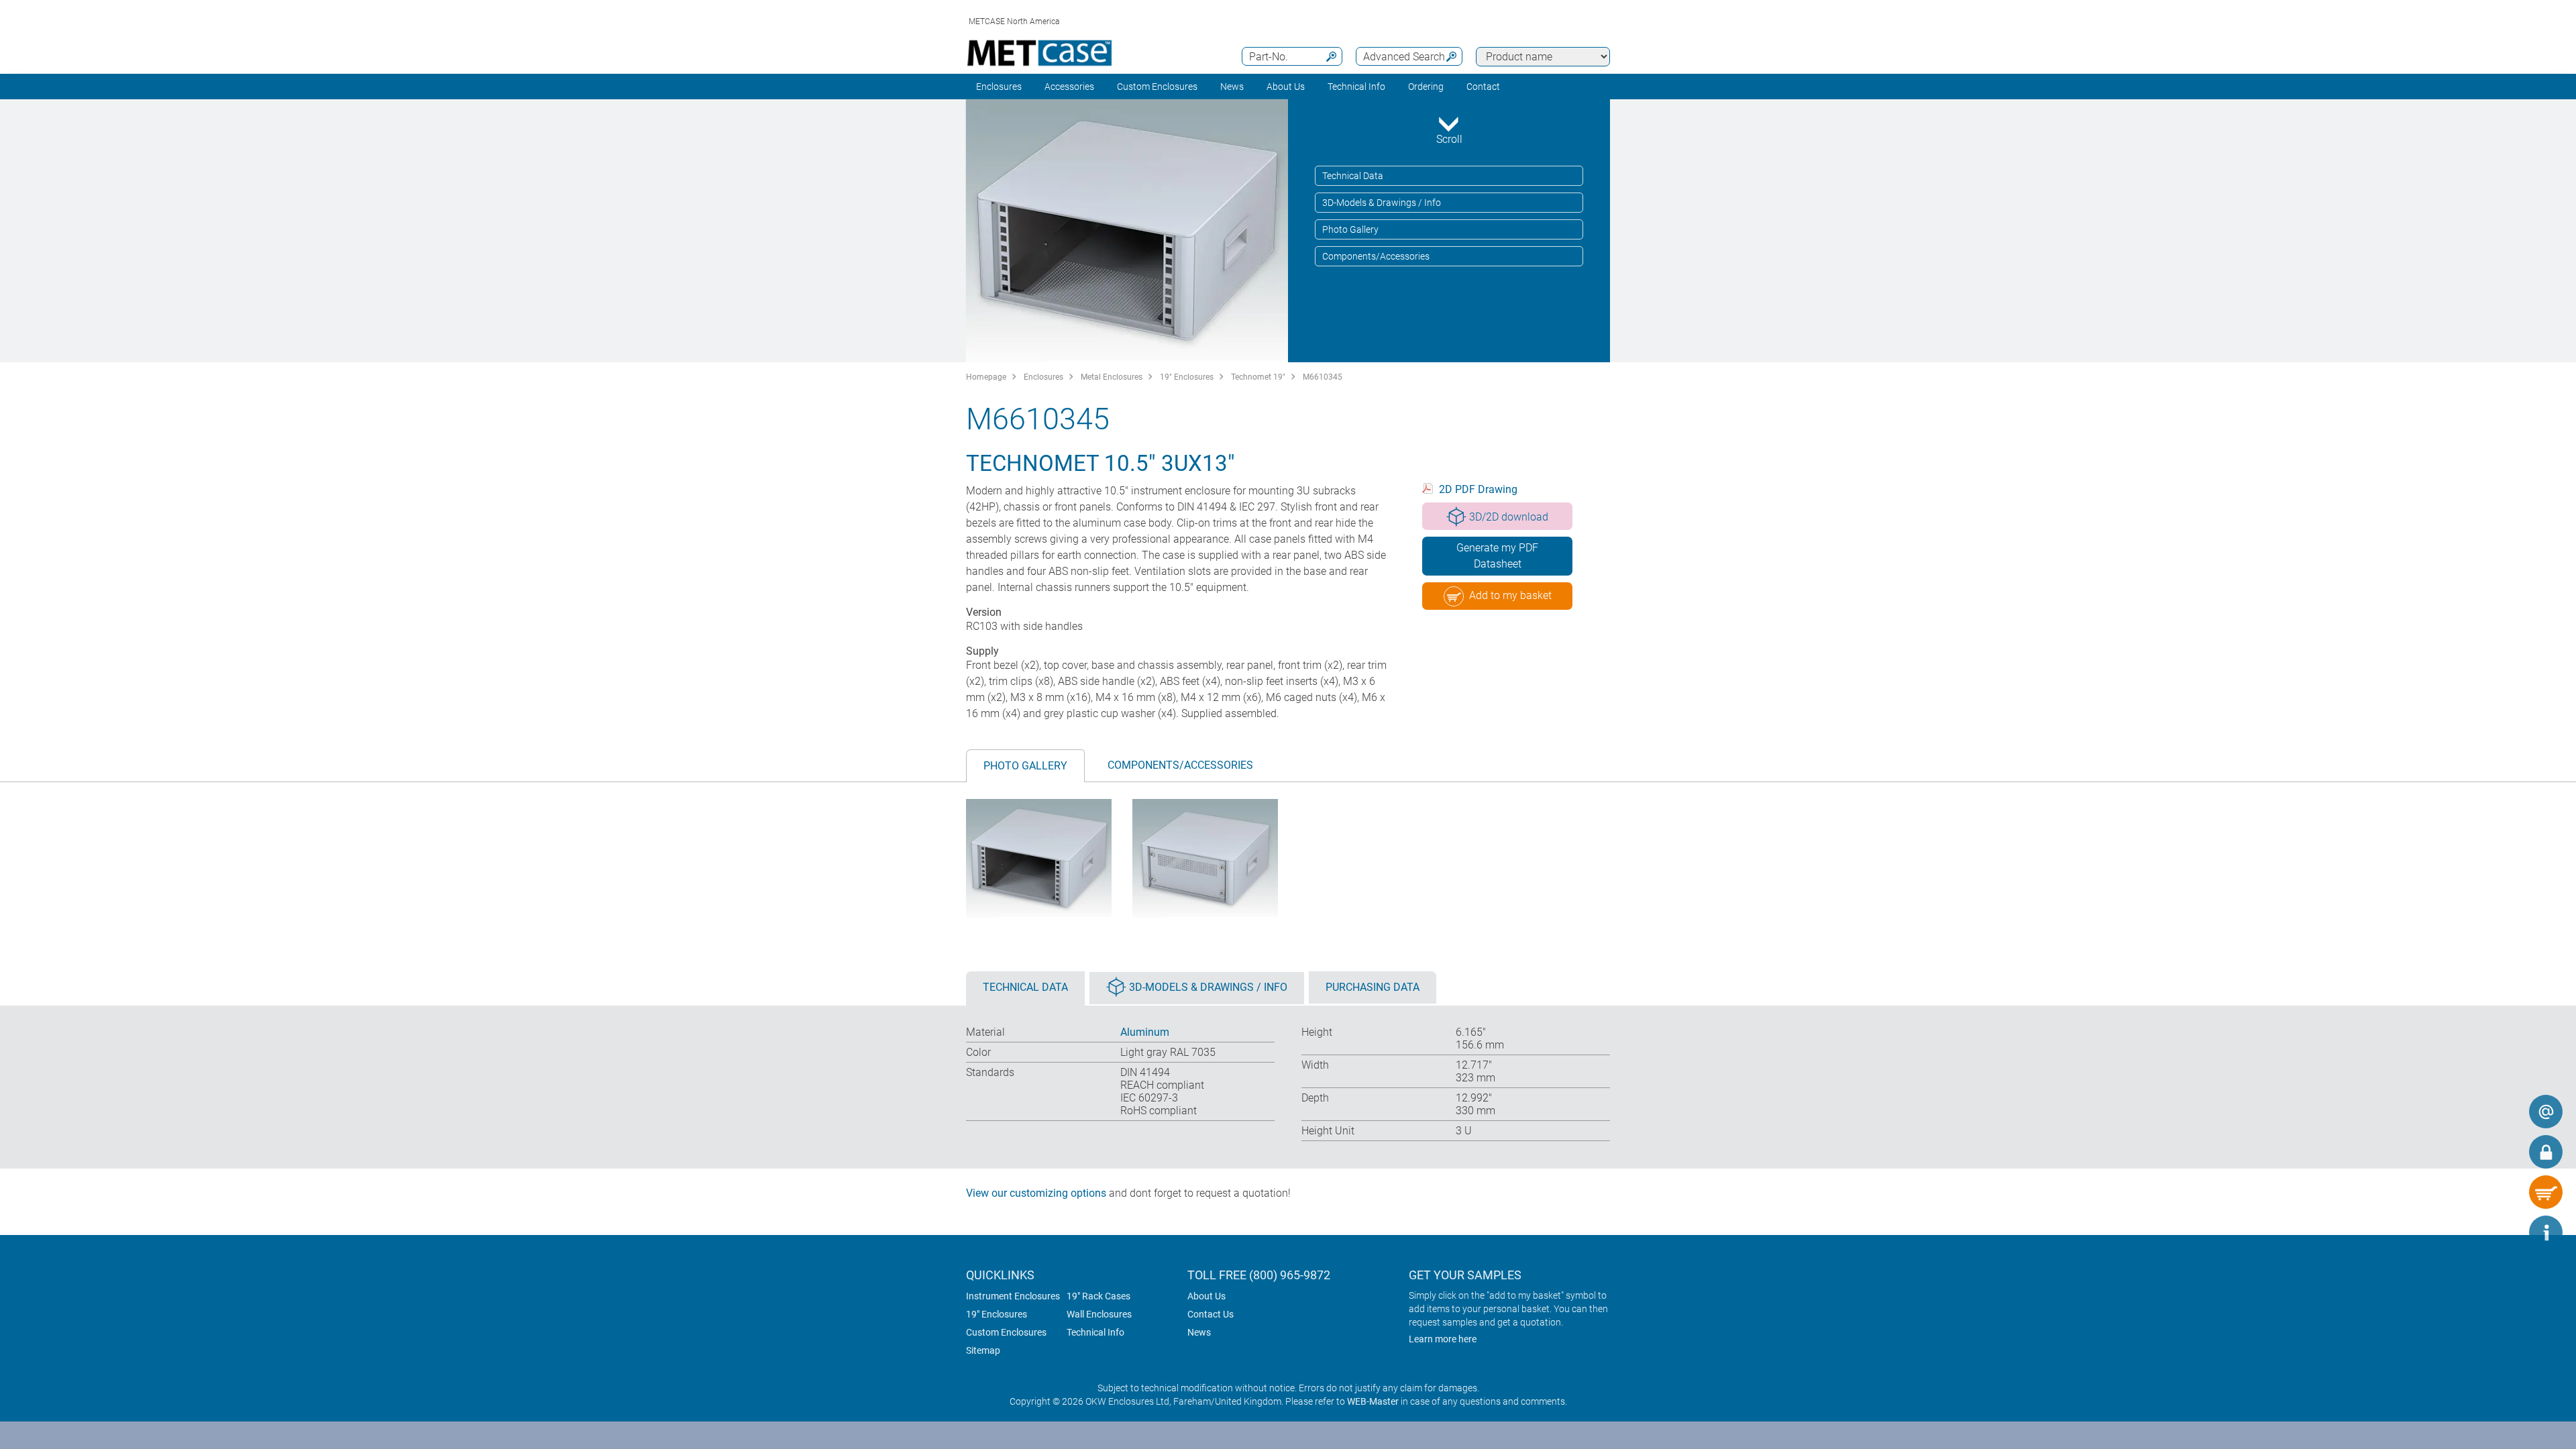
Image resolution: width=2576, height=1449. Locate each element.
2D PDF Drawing (1478, 489)
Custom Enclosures (1157, 87)
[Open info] (2546, 1232)
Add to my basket (1510, 595)
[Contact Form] (2546, 1112)
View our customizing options (1036, 1193)
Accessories (1069, 87)
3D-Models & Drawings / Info (1382, 203)
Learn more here (1443, 1339)
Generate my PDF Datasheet (1497, 556)
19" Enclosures (1187, 377)
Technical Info (1095, 1332)
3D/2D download (1509, 517)
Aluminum (1145, 1032)
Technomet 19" (1258, 377)
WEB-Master (1373, 1401)
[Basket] (2546, 1192)
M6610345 (1323, 377)
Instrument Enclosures (1013, 1296)
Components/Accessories (1376, 256)
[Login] (2546, 1152)
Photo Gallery (1350, 229)
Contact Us (1211, 1314)
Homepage (986, 377)
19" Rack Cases (1098, 1296)
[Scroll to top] (2506, 1232)
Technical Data (1353, 176)
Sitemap (983, 1350)
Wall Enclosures (1099, 1314)
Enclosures (999, 87)
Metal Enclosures (1112, 377)
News (1232, 87)
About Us (1206, 1296)
